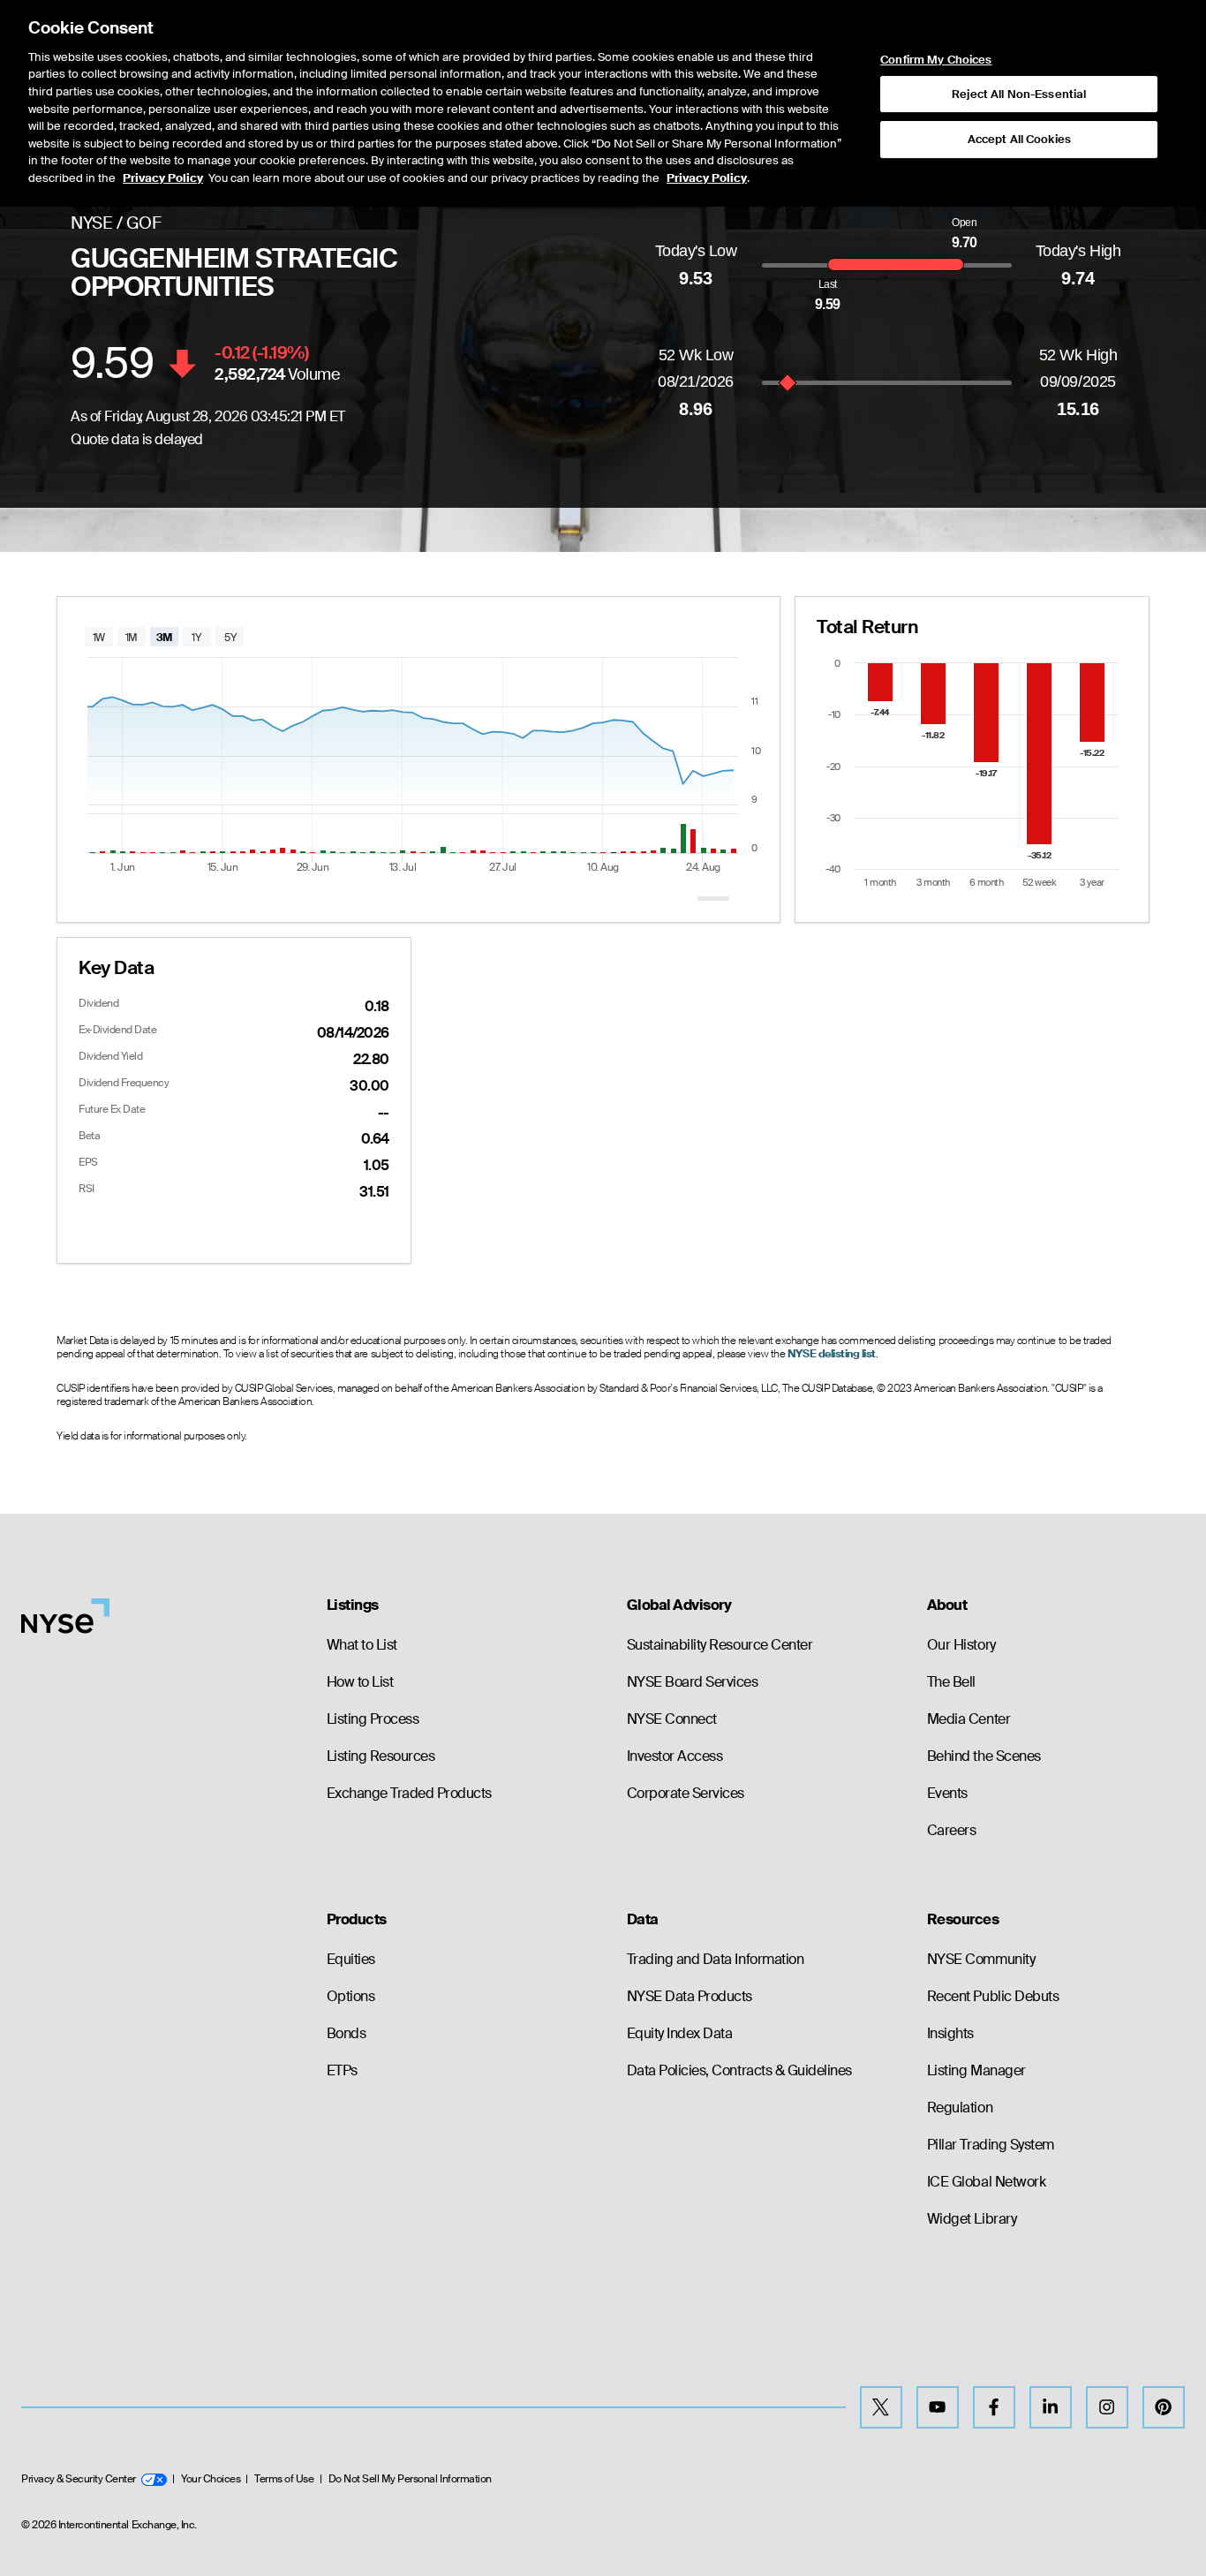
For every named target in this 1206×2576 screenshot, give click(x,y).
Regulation (960, 2108)
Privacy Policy (163, 178)
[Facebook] (994, 2407)
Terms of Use (284, 2479)
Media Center (969, 1719)
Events (947, 1793)
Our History (961, 1645)
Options (351, 1996)
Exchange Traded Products (409, 1793)
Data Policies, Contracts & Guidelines (739, 2070)
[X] (881, 2407)
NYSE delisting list (832, 1354)
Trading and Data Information (716, 1959)
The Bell (951, 1682)
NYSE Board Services (693, 1682)
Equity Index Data (680, 2033)
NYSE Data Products (690, 1996)
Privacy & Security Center (79, 2479)
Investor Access (675, 1756)
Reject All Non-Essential (1019, 94)
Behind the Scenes (984, 1756)
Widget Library (972, 2219)
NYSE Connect (672, 1719)
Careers (952, 1830)
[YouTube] (938, 2407)
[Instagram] (1107, 2407)
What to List (362, 1645)
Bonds (347, 2033)
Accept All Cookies (1019, 139)
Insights (950, 2033)
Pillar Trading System (991, 2145)
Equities (351, 1959)
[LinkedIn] (1051, 2407)
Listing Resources (381, 1756)
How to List (360, 1682)
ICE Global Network (986, 2182)
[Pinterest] (1164, 2407)
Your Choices (211, 2479)
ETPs (342, 2070)
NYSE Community (981, 1959)
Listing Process (373, 1719)
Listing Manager (976, 2070)
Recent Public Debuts (993, 1996)
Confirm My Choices (936, 60)
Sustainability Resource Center (720, 1645)
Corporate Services (686, 1793)
